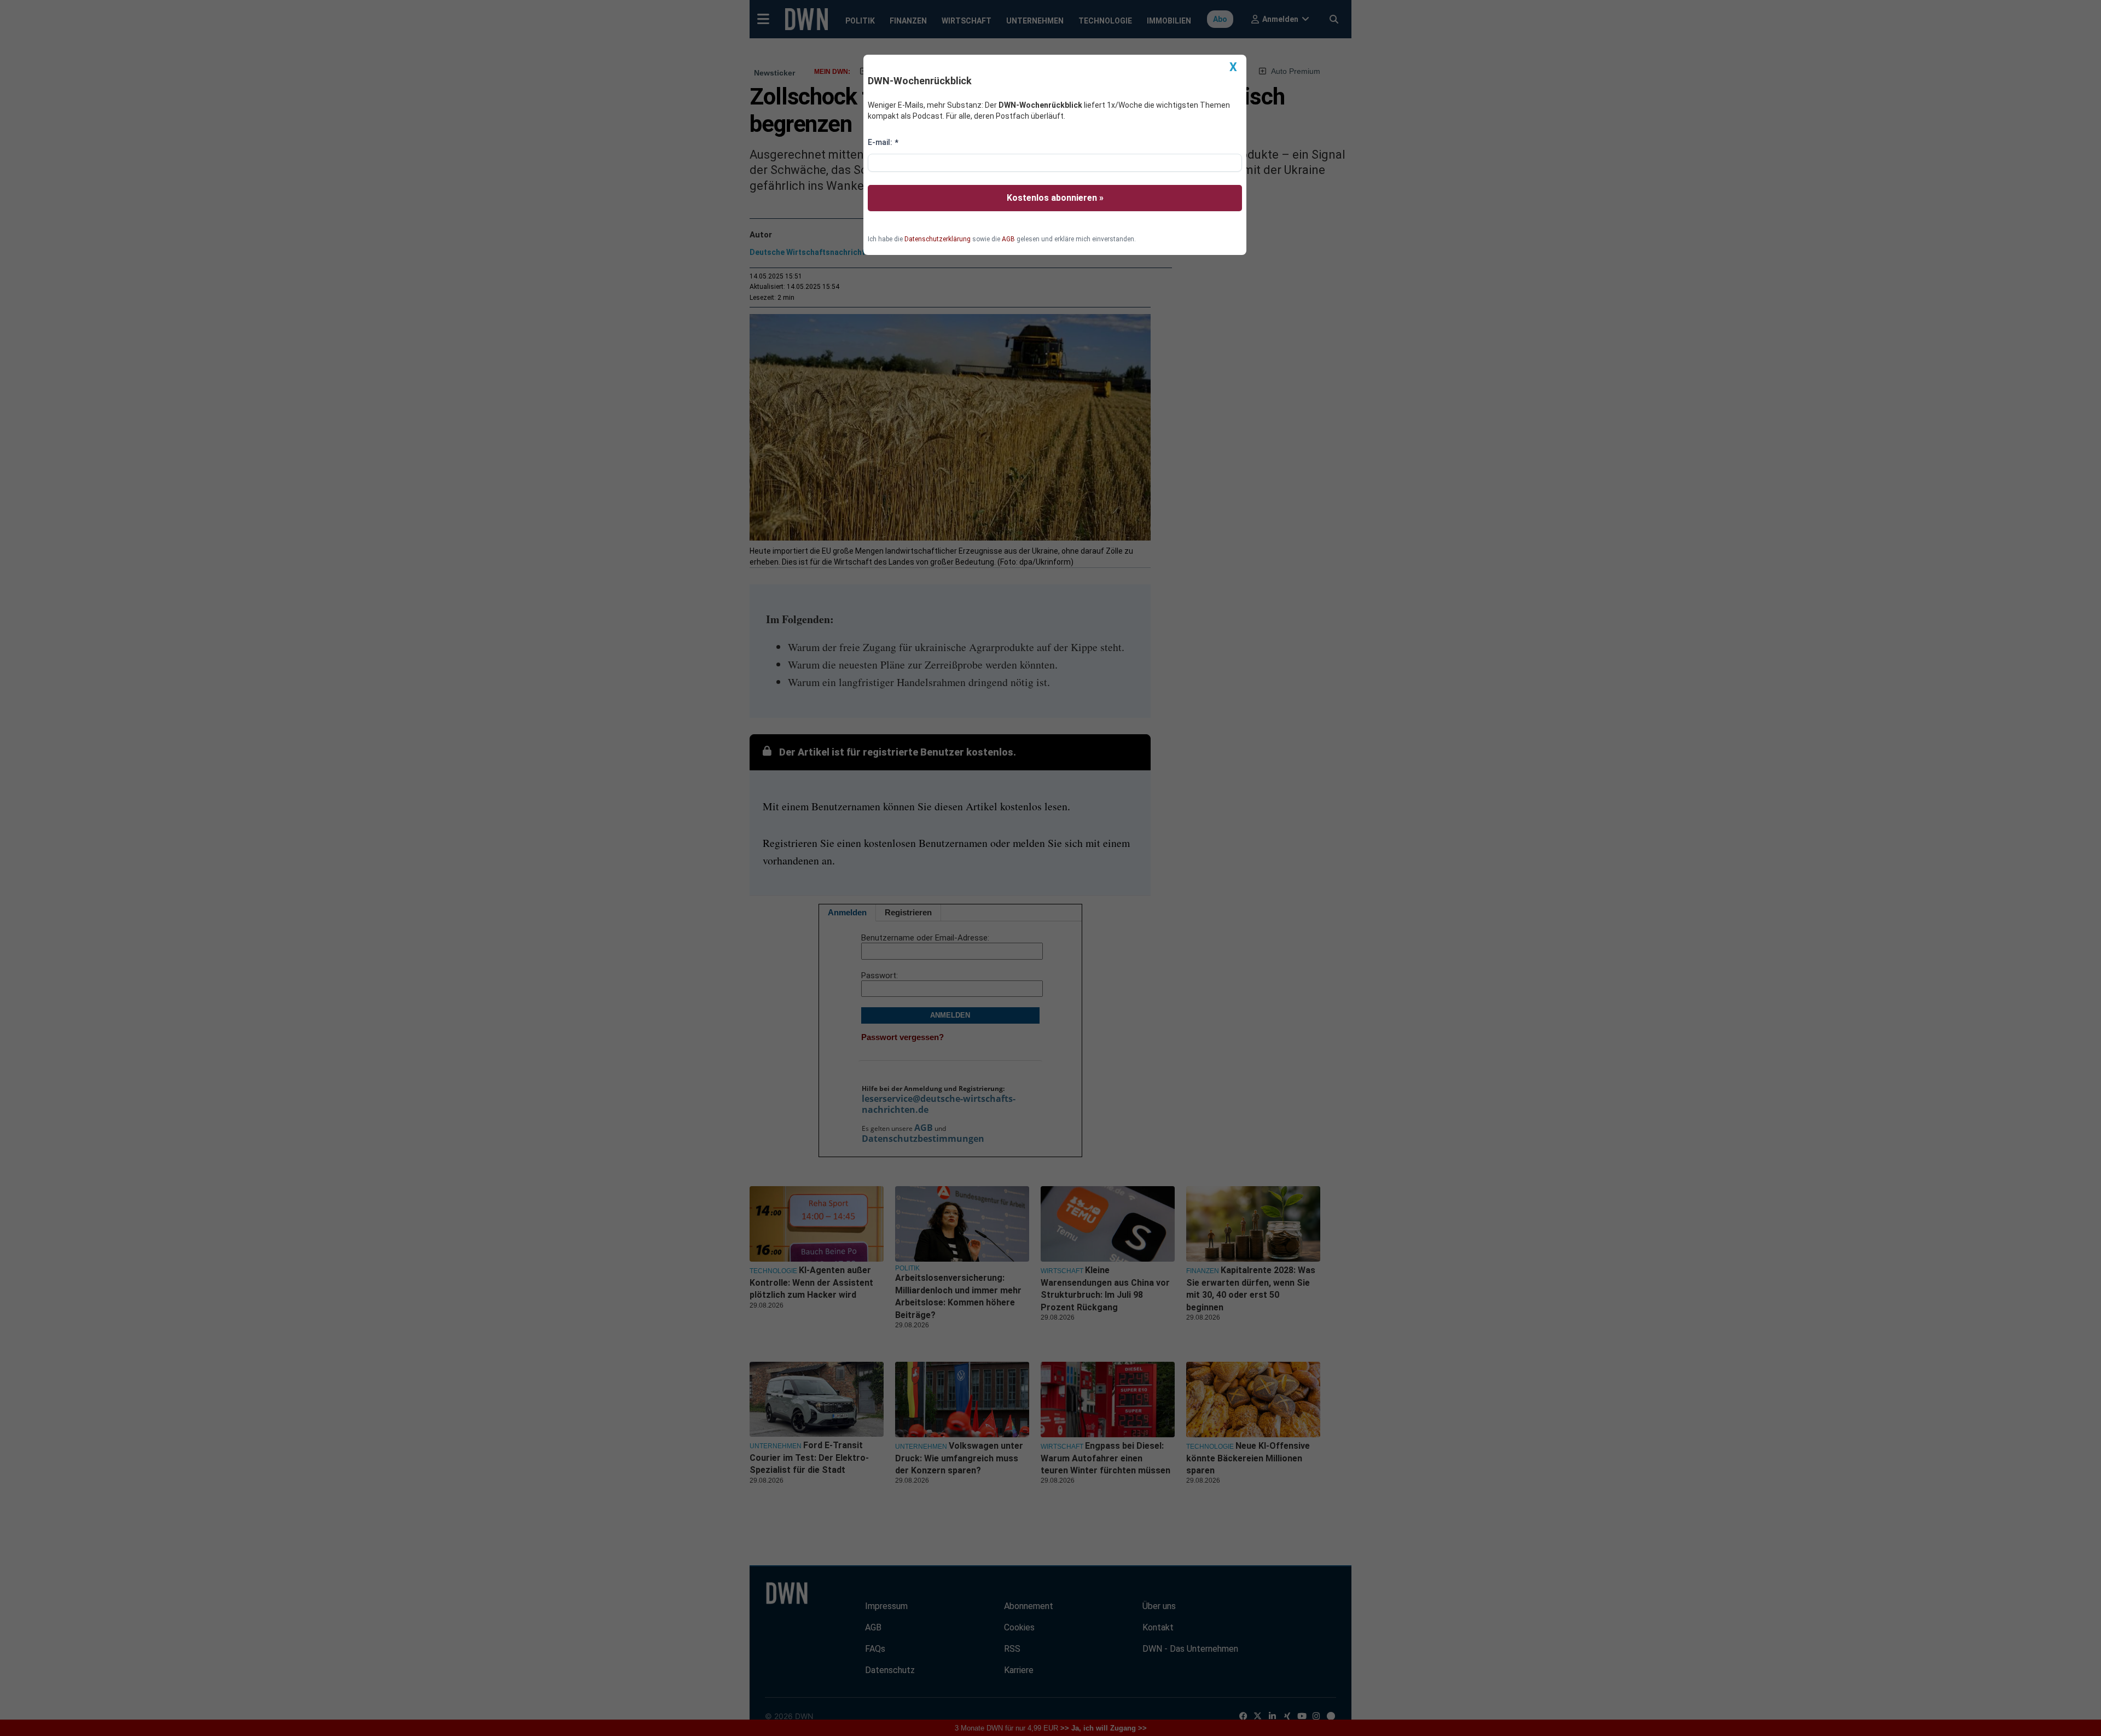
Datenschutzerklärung (938, 239)
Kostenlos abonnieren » (1055, 198)
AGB (1008, 239)
